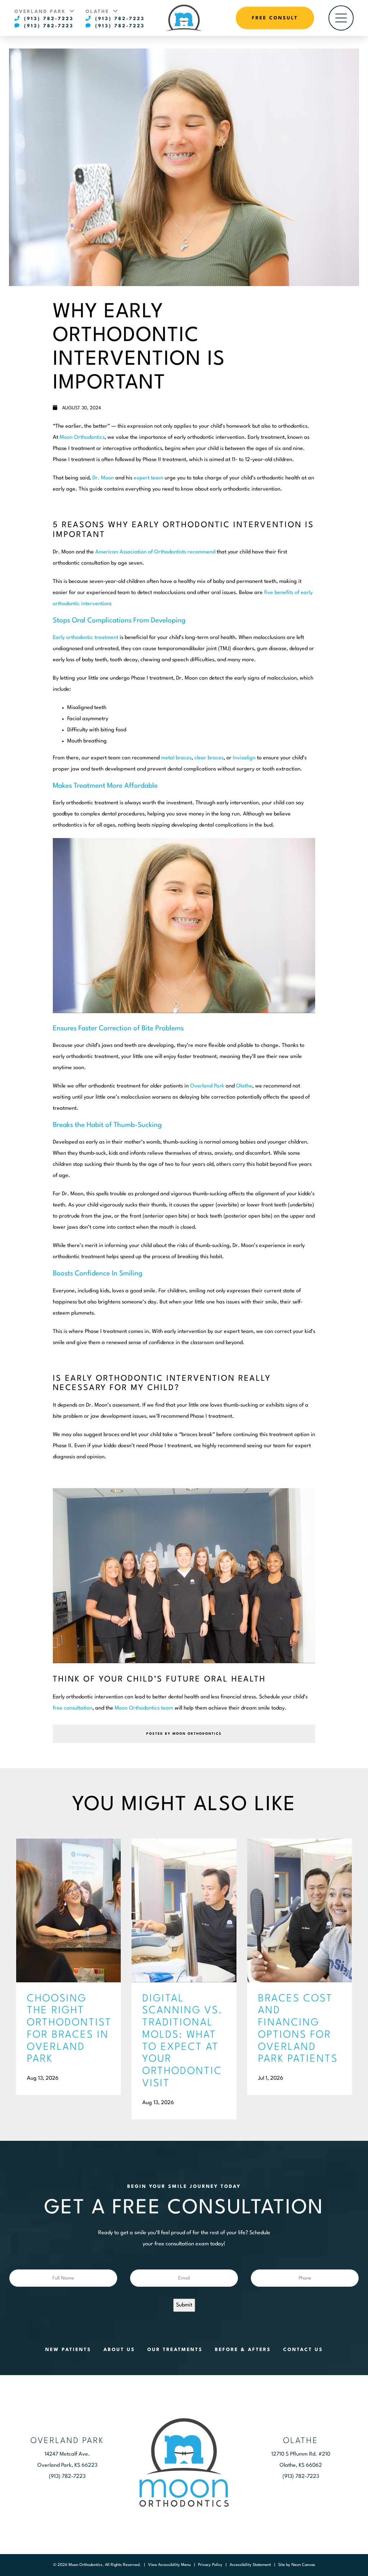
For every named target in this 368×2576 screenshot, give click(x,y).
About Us (119, 2350)
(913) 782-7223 (48, 19)
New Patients (68, 2350)
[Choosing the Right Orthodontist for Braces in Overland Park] (68, 1910)
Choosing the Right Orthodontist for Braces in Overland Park (68, 2029)
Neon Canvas (303, 2565)
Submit (184, 2305)
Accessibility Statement (250, 2565)
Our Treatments (175, 2350)
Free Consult (275, 18)
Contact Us (303, 2350)
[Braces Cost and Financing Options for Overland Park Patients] (300, 1910)
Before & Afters (243, 2350)
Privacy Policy (210, 2565)
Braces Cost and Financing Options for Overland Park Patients (298, 2029)
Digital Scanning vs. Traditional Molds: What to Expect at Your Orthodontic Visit (183, 2041)
